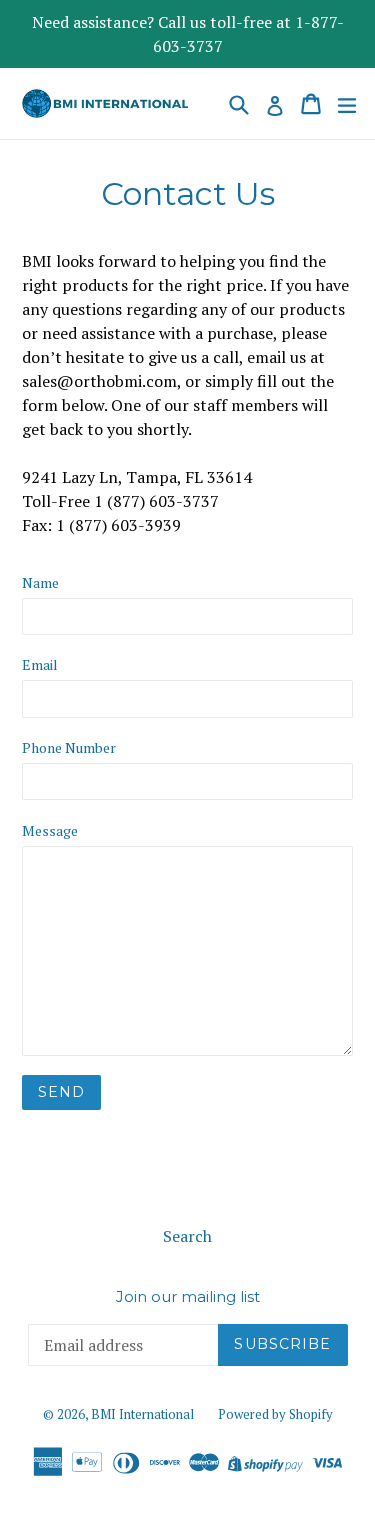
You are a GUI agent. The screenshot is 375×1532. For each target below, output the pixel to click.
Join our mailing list (188, 1297)
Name (40, 582)
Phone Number (69, 747)
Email (40, 664)
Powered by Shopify (275, 1414)
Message (50, 830)
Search (187, 1236)
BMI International (142, 1414)
